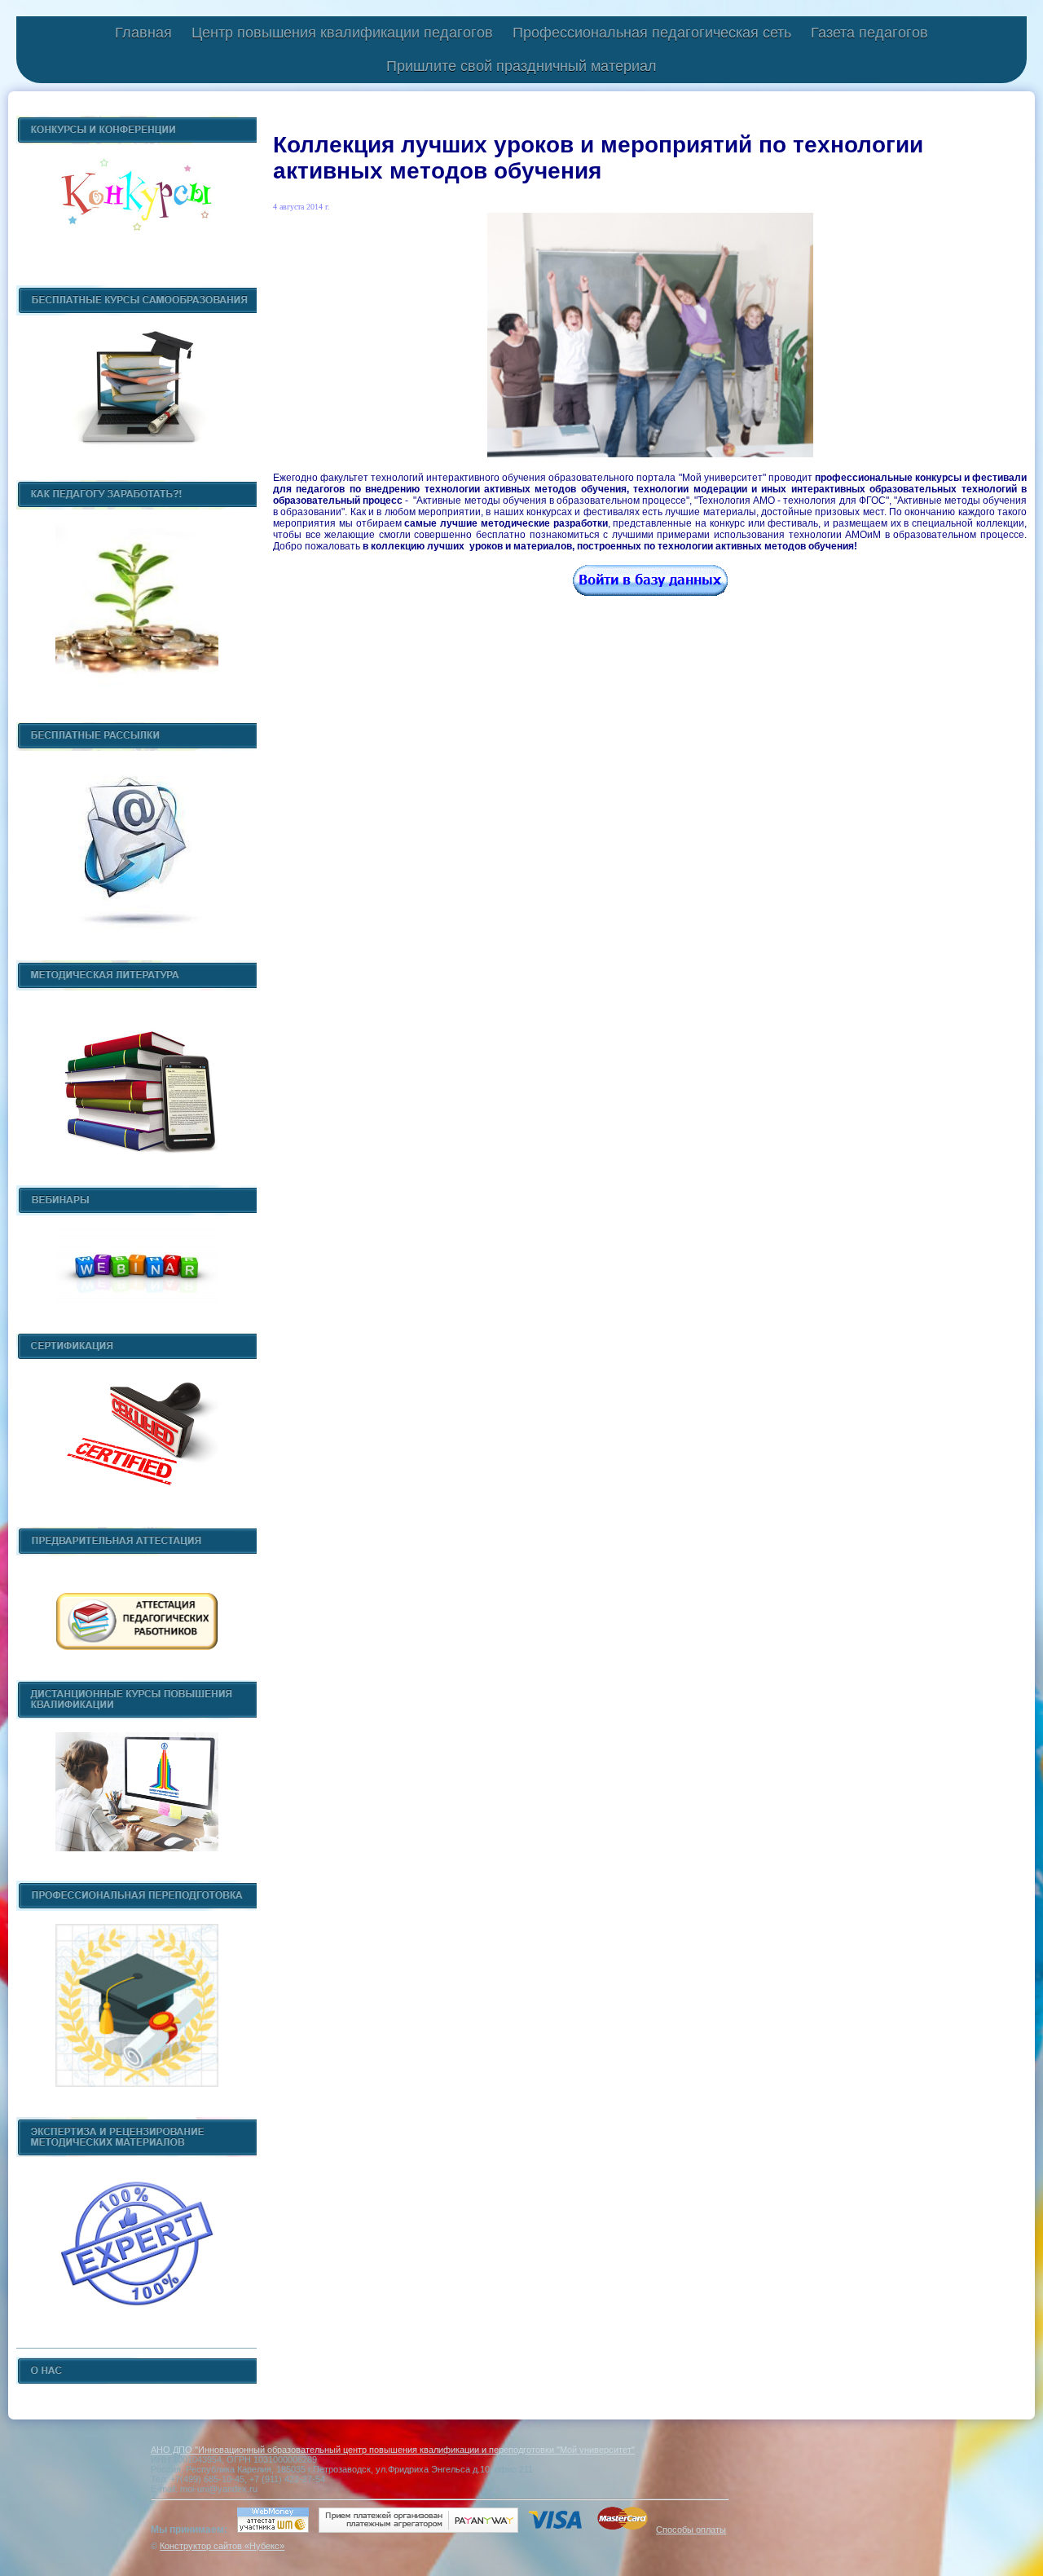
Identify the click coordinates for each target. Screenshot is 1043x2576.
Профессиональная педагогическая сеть (652, 33)
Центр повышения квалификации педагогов (342, 33)
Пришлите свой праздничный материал (521, 66)
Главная (143, 33)
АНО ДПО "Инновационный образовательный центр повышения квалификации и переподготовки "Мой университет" (393, 2450)
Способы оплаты (691, 2530)
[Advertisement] (650, 774)
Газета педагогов (869, 33)
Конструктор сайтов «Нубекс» (222, 2546)
